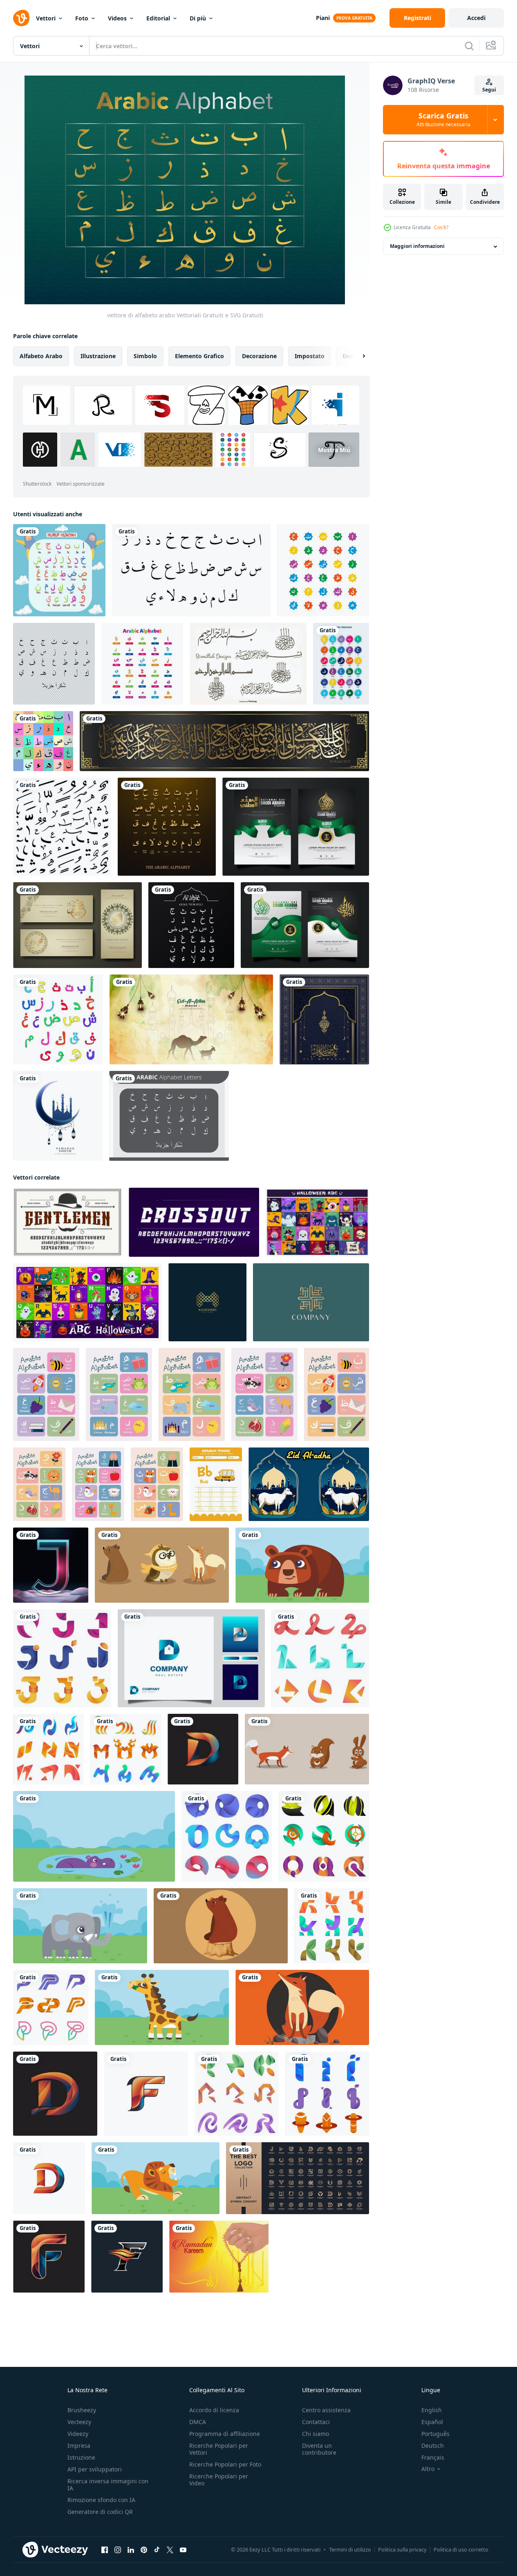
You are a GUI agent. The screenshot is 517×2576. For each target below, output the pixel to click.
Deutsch (433, 2446)
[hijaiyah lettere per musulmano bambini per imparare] (59, 570)
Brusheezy (82, 2410)
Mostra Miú (334, 449)
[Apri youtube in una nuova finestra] (183, 2550)
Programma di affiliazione (225, 2434)
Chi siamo (316, 2434)
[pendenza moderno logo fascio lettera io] (327, 2094)
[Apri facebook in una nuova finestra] (105, 2550)
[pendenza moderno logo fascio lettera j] (62, 1658)
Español (432, 2422)
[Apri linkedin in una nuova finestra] (131, 2550)
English (432, 2410)
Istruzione (81, 2457)
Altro (428, 2469)
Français (433, 2457)
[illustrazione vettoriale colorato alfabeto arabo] (142, 664)
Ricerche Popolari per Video (219, 2480)
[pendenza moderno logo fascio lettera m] (126, 1749)
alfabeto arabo (41, 356)
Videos (117, 18)
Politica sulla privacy (402, 2549)
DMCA (198, 2422)
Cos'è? (441, 227)
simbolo (145, 356)
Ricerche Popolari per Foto (225, 2464)
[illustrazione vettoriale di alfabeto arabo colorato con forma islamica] (323, 570)
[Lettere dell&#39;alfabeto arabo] (54, 664)
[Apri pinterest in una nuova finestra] (144, 2550)
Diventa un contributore (319, 2449)
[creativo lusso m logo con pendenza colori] (207, 1302)
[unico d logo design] (203, 1749)
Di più (198, 18)
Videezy (78, 2434)
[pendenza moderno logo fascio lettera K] (332, 1926)
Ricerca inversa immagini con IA (108, 2485)
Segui (489, 90)
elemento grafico (199, 356)
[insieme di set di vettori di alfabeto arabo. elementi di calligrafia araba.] (191, 570)
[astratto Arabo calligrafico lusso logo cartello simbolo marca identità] (311, 1302)
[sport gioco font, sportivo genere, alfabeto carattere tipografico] (194, 1222)
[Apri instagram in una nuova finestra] (118, 2550)
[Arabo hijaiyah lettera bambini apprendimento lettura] (341, 664)
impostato (310, 356)
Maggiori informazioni (417, 246)
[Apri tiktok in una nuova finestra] (157, 2550)
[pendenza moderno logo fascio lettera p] (51, 2007)
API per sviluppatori (95, 2469)
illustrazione (98, 356)
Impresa (79, 2446)
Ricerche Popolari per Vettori (219, 2449)
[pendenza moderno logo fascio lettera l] (320, 1658)
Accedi (476, 18)
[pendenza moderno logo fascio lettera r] (237, 2094)
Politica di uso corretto (461, 2549)
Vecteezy (79, 2422)
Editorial (158, 18)
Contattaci (316, 2422)
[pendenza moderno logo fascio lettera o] (227, 1836)
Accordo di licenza (214, 2410)
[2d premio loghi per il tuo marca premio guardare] (298, 2178)
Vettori (46, 18)
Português (435, 2434)
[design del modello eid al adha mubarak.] (191, 1019)
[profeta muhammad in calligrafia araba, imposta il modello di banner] (77, 925)
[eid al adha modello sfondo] (309, 1484)
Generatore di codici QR (100, 2512)
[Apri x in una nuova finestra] (170, 2550)
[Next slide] (357, 356)
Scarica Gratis (443, 120)
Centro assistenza (326, 2410)
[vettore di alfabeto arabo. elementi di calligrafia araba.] (62, 827)
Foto (82, 18)
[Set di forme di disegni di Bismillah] (248, 664)
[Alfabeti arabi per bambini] (58, 1019)
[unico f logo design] (146, 2094)
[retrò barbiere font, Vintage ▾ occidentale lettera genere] (68, 1222)
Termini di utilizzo (350, 2549)
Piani (323, 18)
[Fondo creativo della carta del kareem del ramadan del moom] (58, 1116)
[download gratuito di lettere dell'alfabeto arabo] (169, 1116)
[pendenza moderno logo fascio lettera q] (324, 1836)
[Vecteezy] (21, 18)
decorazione (259, 356)
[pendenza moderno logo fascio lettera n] (48, 1749)
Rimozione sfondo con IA (101, 2500)
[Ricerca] (469, 46)
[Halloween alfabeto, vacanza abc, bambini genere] (317, 1222)
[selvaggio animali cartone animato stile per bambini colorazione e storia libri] (162, 1565)
